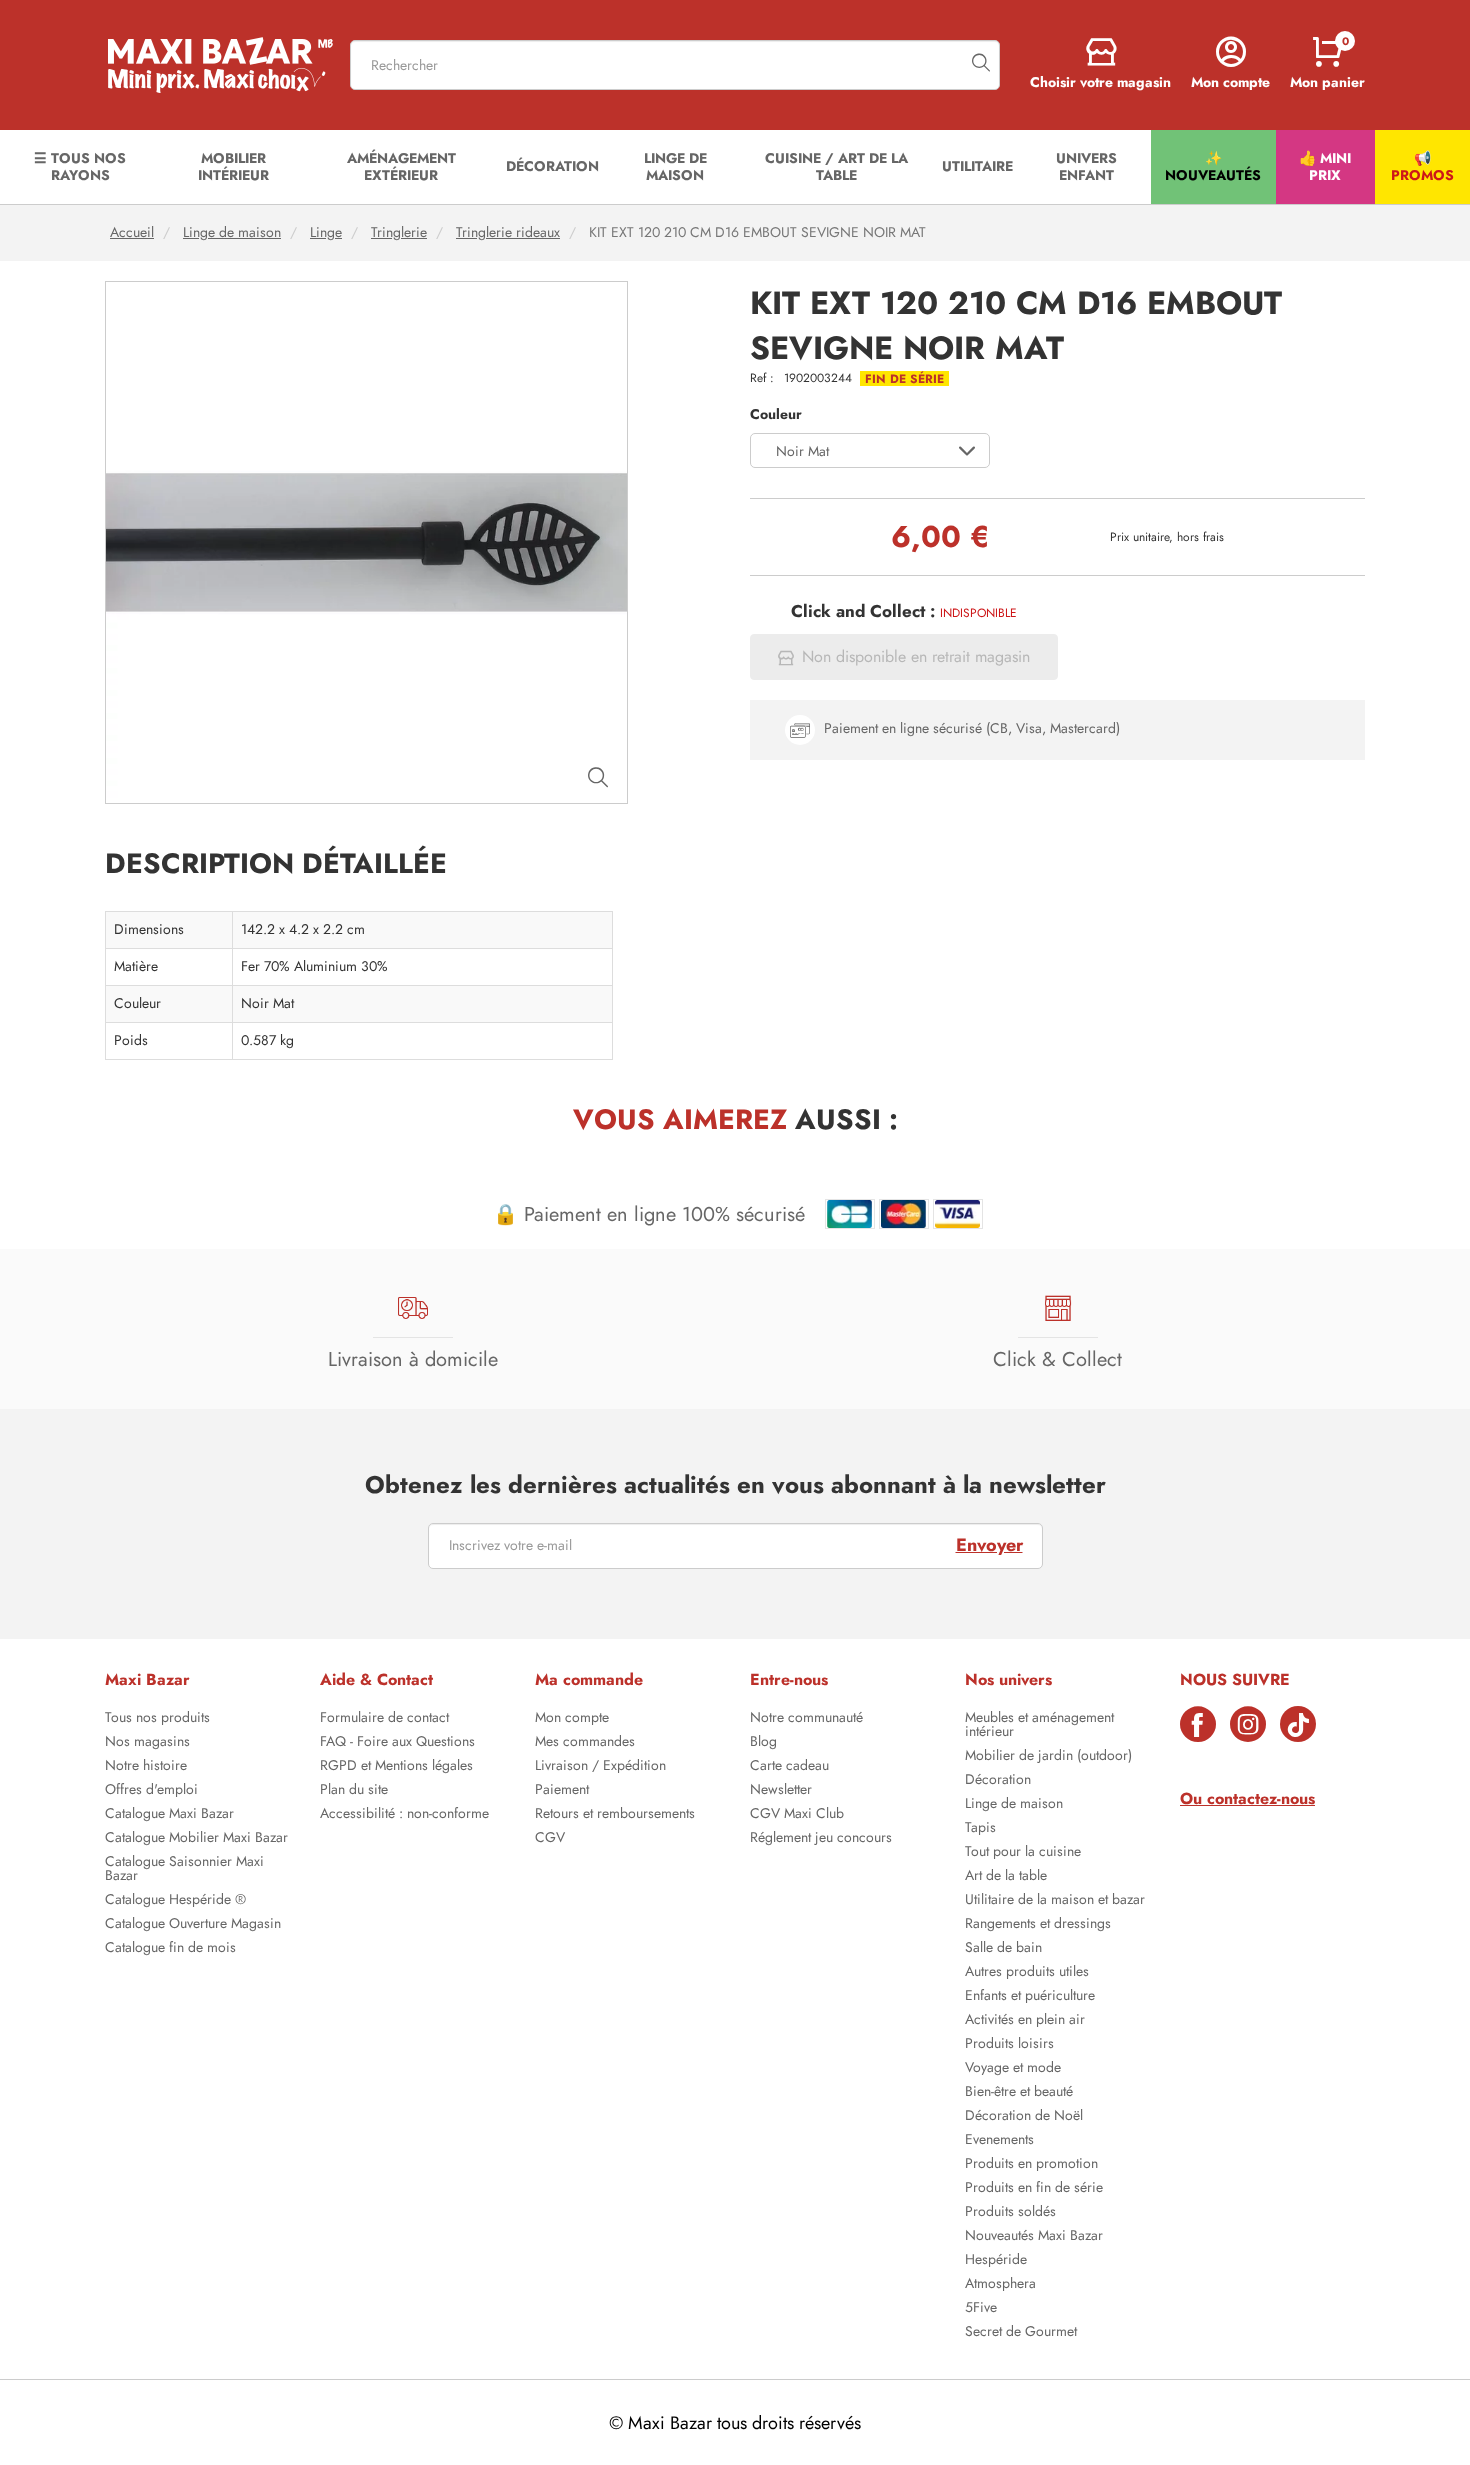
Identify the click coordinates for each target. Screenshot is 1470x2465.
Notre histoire (146, 1767)
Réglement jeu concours (821, 1839)
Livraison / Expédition (600, 1767)
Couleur (776, 414)
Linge (326, 232)
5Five (981, 2309)
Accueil (132, 232)
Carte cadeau (789, 1767)
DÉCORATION (552, 166)
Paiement (562, 1791)
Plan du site (354, 1791)
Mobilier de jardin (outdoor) (1048, 1757)
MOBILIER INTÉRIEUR (233, 166)
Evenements (999, 2141)
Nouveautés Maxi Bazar (1034, 2237)
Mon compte (572, 1719)
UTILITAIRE (977, 166)
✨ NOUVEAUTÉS (1213, 166)
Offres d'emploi (151, 1791)
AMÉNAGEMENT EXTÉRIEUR (401, 166)
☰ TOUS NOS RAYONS (80, 166)
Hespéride (996, 2261)
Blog (763, 1743)
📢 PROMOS (1422, 166)
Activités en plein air (1025, 2021)
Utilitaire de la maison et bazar (1055, 1901)
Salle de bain (1003, 1949)
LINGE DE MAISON (675, 166)
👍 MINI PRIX (1325, 166)
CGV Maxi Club (797, 1815)
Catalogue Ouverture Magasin (193, 1925)
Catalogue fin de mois (170, 1949)
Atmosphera (1000, 2285)
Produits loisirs (1009, 2045)
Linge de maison (232, 232)
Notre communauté (806, 1719)
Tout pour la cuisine (1023, 1853)
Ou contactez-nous (1247, 1798)
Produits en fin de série (1034, 2189)
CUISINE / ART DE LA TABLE (836, 166)
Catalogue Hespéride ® (175, 1901)
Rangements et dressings (1038, 1925)
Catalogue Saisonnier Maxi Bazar (184, 1870)
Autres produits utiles (1027, 1973)
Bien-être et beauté (1019, 2093)
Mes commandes (585, 1743)
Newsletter (781, 1791)
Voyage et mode (1013, 2069)
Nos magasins (147, 1743)
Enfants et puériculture (1030, 1997)
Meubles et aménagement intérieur (1039, 1726)
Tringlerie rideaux (508, 232)
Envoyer (989, 1545)
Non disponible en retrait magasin (916, 657)
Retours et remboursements (615, 1815)
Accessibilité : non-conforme (404, 1815)
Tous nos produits (157, 1719)
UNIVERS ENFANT (1086, 166)
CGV (550, 1839)
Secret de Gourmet (1021, 2333)
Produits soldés (1010, 2213)
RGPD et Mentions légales (396, 1767)
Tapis (980, 1829)
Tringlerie (399, 232)
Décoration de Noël (1024, 2117)
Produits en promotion (1031, 2165)
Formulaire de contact (384, 1719)
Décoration (998, 1781)
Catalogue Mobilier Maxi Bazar (196, 1839)
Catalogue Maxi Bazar (169, 1815)
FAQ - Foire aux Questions (397, 1743)
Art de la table (1006, 1877)
